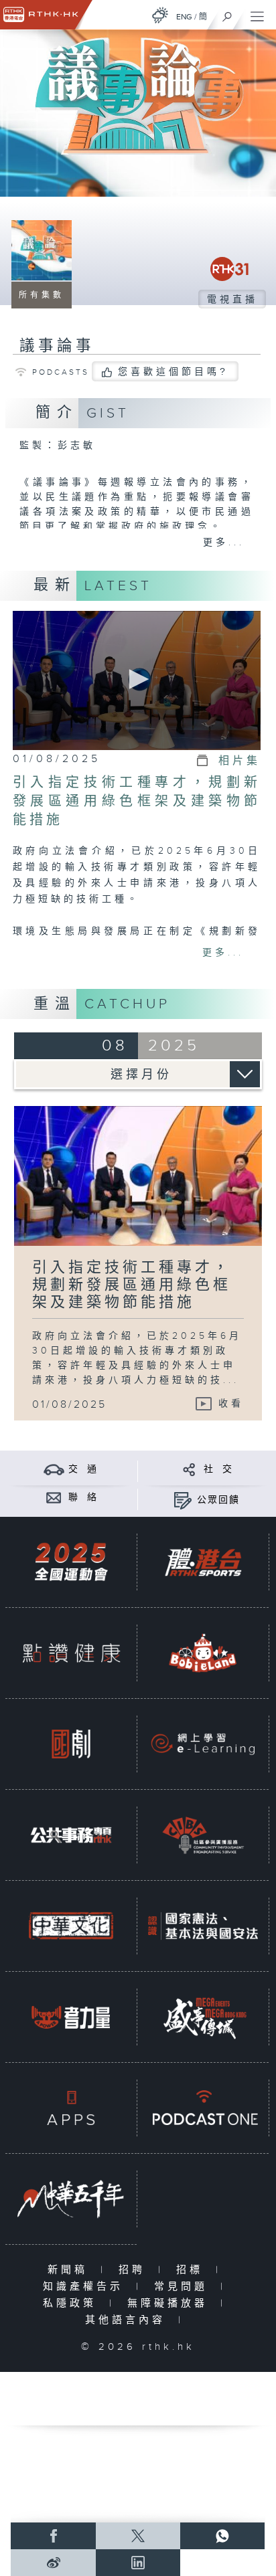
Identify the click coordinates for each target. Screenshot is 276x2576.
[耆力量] (71, 2017)
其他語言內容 (128, 2320)
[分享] (189, 1469)
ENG (184, 17)
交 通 (83, 1469)
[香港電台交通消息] (54, 1469)
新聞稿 (71, 2270)
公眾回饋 (218, 1500)
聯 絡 (83, 1497)
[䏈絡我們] (54, 1497)
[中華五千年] (71, 2199)
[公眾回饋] (183, 1500)
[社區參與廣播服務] (203, 1835)
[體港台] (203, 1562)
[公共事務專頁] (71, 1835)
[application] (137, 681)
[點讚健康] (71, 1653)
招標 (193, 2270)
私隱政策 (73, 2303)
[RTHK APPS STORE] (71, 2108)
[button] (137, 679)
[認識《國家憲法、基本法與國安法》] (203, 1926)
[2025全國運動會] (71, 1562)
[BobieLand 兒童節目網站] (203, 1653)
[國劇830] (71, 1744)
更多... (224, 543)
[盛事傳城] (203, 2017)
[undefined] (160, 15)
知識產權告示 (86, 2287)
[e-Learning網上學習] (203, 1744)
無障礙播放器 (170, 2303)
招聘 (135, 2270)
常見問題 (184, 2287)
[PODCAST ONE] (203, 2108)
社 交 (218, 1469)
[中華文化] (71, 1926)
